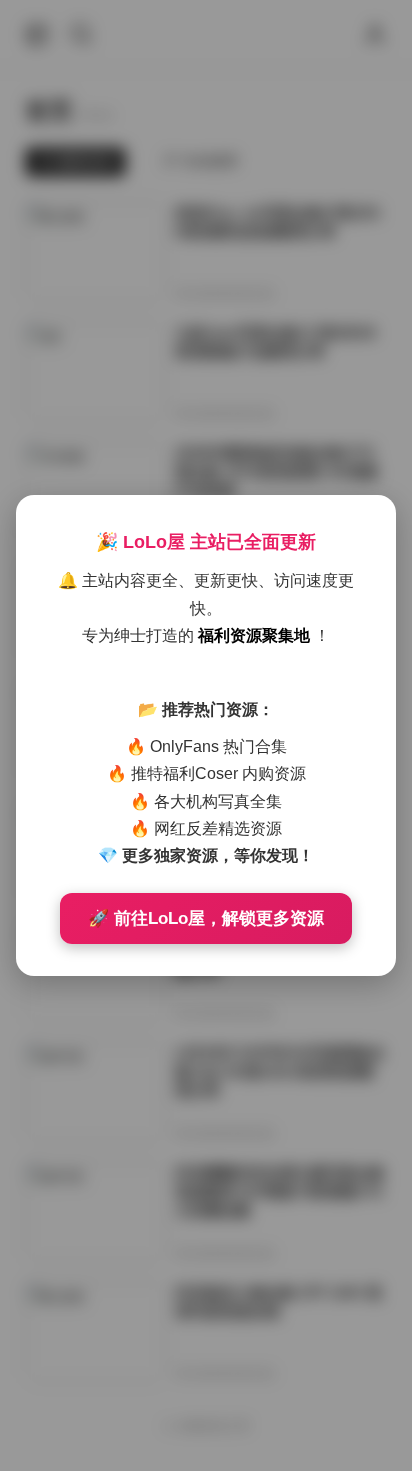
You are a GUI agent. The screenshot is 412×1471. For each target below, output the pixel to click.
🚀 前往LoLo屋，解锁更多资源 (206, 918)
